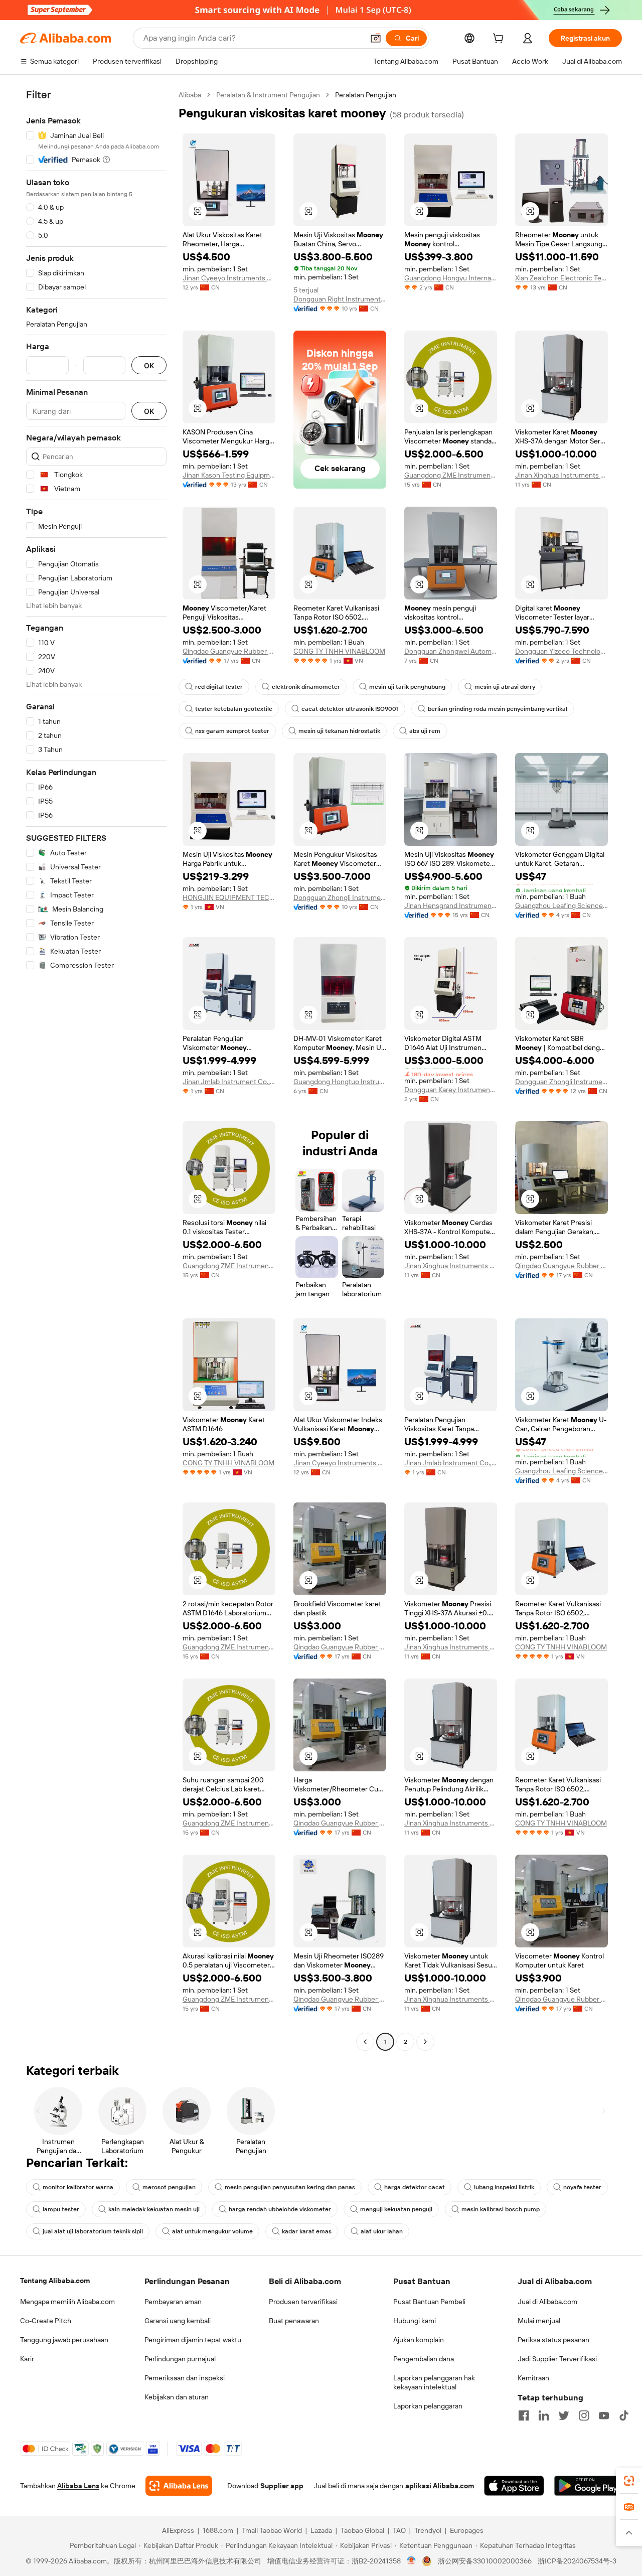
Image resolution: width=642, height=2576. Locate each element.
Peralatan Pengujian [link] (366, 95)
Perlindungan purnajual (180, 2359)
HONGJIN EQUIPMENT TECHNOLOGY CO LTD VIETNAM (229, 897)
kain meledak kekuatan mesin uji (154, 2209)
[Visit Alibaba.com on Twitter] (564, 2415)
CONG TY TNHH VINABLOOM (339, 651)
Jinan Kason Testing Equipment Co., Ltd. (229, 475)
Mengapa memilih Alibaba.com (67, 2302)
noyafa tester (582, 2187)
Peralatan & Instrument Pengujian (268, 95)
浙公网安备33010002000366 (485, 2561)
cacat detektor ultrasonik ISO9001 (350, 709)
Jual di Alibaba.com (547, 2302)
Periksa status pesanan (553, 2340)
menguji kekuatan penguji (396, 2209)
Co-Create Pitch (46, 2321)
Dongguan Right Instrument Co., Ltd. (340, 299)
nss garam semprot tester (232, 731)
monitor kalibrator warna (78, 2187)
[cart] (500, 40)
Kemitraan (533, 2378)
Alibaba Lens (78, 2486)
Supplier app (282, 2486)
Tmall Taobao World (272, 2530)
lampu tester (61, 2209)
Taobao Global (362, 2530)
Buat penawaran (294, 2321)
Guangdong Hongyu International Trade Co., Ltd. (451, 278)
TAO (399, 2530)
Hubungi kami (415, 2321)
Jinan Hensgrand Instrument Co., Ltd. (451, 905)
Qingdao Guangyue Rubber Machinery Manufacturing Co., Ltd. (229, 651)
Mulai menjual (539, 2321)
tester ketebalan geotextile (234, 709)
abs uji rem (425, 731)
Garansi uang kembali (178, 2321)
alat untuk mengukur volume (212, 2231)
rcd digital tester (219, 687)
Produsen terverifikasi (303, 2302)
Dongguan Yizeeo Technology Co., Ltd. (561, 651)
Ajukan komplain (419, 2340)
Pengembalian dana (424, 2359)
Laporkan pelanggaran (428, 2406)
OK (149, 365)
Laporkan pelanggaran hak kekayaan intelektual (434, 2382)
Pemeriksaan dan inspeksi (185, 2378)
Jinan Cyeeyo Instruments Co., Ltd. (229, 278)
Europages (467, 2530)
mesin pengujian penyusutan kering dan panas (290, 2187)
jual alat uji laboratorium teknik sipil (93, 2231)
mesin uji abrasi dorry (505, 687)
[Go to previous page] (365, 2042)
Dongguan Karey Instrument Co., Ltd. (451, 1090)
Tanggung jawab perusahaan (64, 2340)
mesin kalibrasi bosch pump (501, 2209)
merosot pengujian (169, 2187)
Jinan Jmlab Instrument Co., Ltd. (229, 1082)
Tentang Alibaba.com (55, 2281)
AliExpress (178, 2530)
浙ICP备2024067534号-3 (577, 2561)
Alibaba (190, 95)
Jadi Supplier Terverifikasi (557, 2359)
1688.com (218, 2530)
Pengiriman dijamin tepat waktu (193, 2340)
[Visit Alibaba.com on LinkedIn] (544, 2415)
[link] (629, 2481)
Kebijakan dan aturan (177, 2397)
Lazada (321, 2530)
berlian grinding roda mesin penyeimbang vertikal (498, 709)
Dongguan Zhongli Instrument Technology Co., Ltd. (340, 897)
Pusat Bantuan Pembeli (429, 2302)
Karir (27, 2359)
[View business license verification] (412, 2561)
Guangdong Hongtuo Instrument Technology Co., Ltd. (340, 1082)
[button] (376, 38)
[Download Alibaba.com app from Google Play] (588, 2486)
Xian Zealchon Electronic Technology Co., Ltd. (561, 278)
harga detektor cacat (415, 2187)
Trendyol (428, 2530)
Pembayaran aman (173, 2302)
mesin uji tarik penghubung (407, 687)
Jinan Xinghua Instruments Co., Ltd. (561, 475)
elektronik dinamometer (306, 687)
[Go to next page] (425, 2042)
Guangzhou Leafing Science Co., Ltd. (561, 905)
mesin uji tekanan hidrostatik (339, 731)
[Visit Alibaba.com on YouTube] (604, 2415)
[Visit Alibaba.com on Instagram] (584, 2415)
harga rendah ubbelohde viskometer (280, 2209)
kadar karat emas (307, 2231)
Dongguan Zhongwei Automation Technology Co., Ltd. (451, 651)
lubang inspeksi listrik (504, 2187)
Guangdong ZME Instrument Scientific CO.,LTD (451, 475)
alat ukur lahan (382, 2231)
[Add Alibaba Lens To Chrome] (179, 2486)
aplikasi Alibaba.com (440, 2486)
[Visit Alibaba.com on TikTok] (624, 2415)
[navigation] (96, 1070)
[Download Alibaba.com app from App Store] (514, 2486)
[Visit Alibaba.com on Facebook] (524, 2415)
